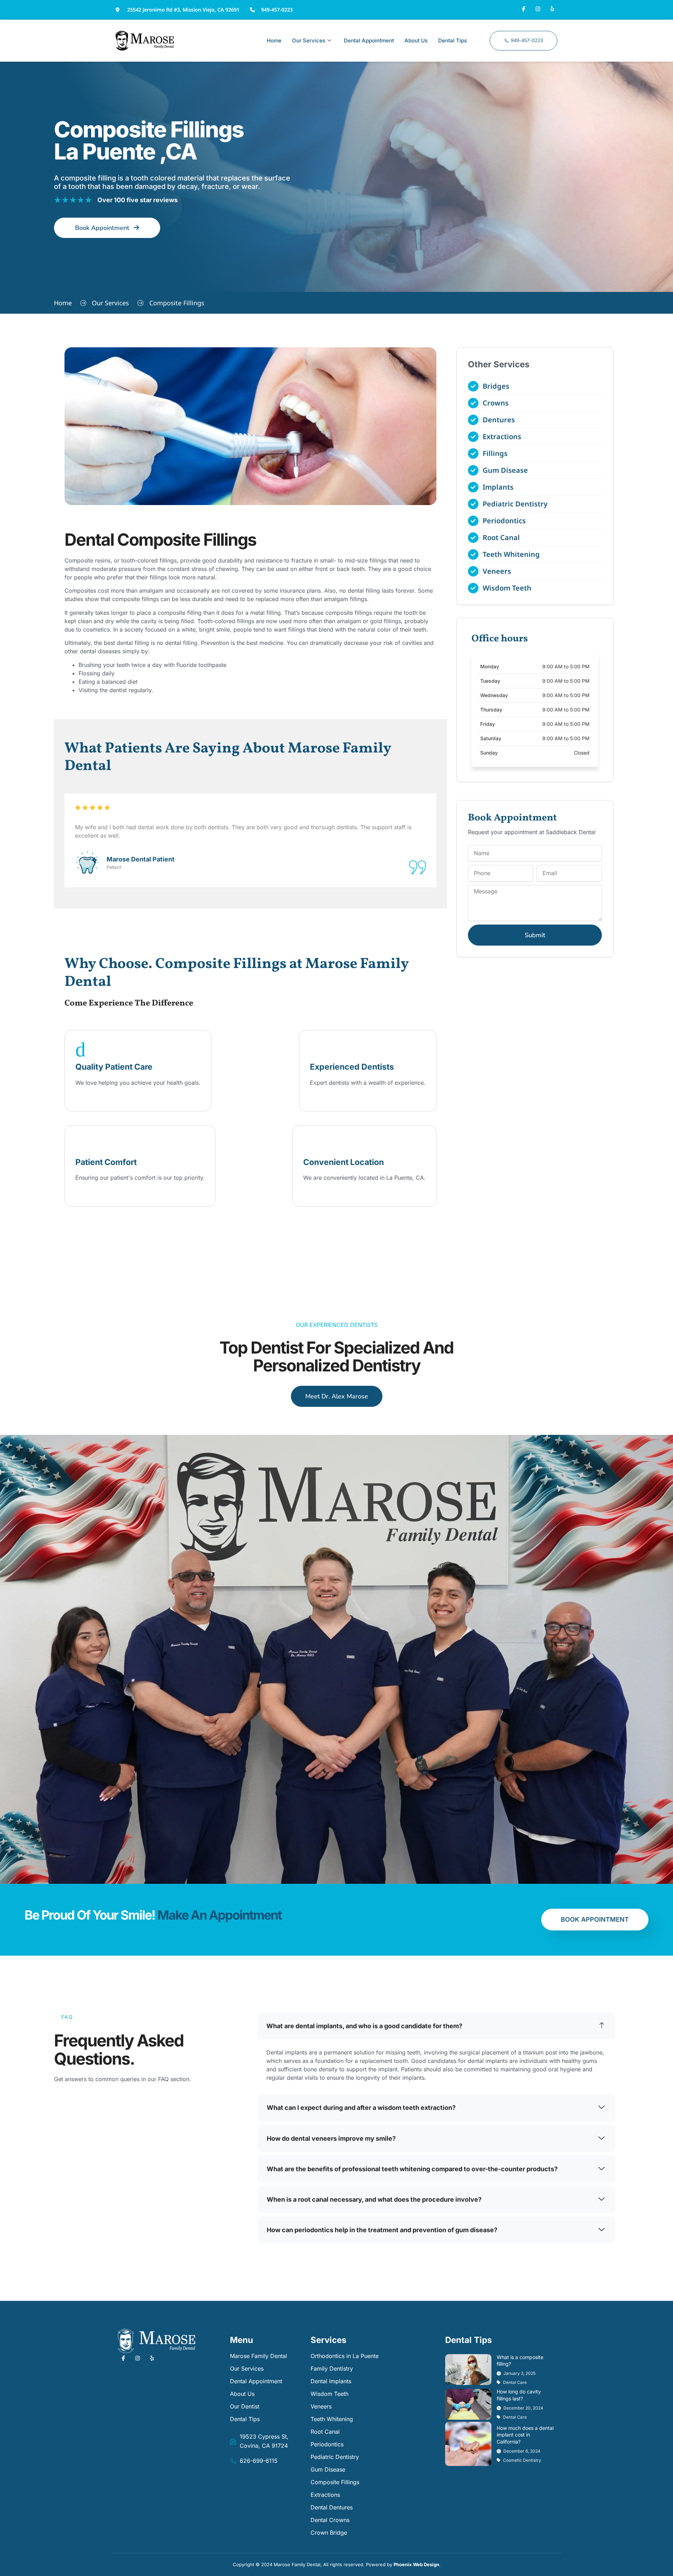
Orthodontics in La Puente (345, 2356)
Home (274, 40)
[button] (437, 2026)
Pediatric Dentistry (335, 2457)
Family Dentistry (332, 2369)
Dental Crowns (330, 2520)
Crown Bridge (329, 2533)
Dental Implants (331, 2381)
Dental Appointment (369, 40)
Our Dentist (245, 2406)
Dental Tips (453, 40)
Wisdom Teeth (329, 2394)
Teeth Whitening (332, 2419)
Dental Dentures (332, 2507)
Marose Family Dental (259, 2356)
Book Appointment (595, 1919)
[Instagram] (538, 9)
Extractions (325, 2495)
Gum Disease (328, 2469)
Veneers (321, 2406)
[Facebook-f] (523, 9)
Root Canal (325, 2432)
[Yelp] (552, 9)
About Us (416, 40)
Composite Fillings (335, 2482)
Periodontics (327, 2444)
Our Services (309, 40)
